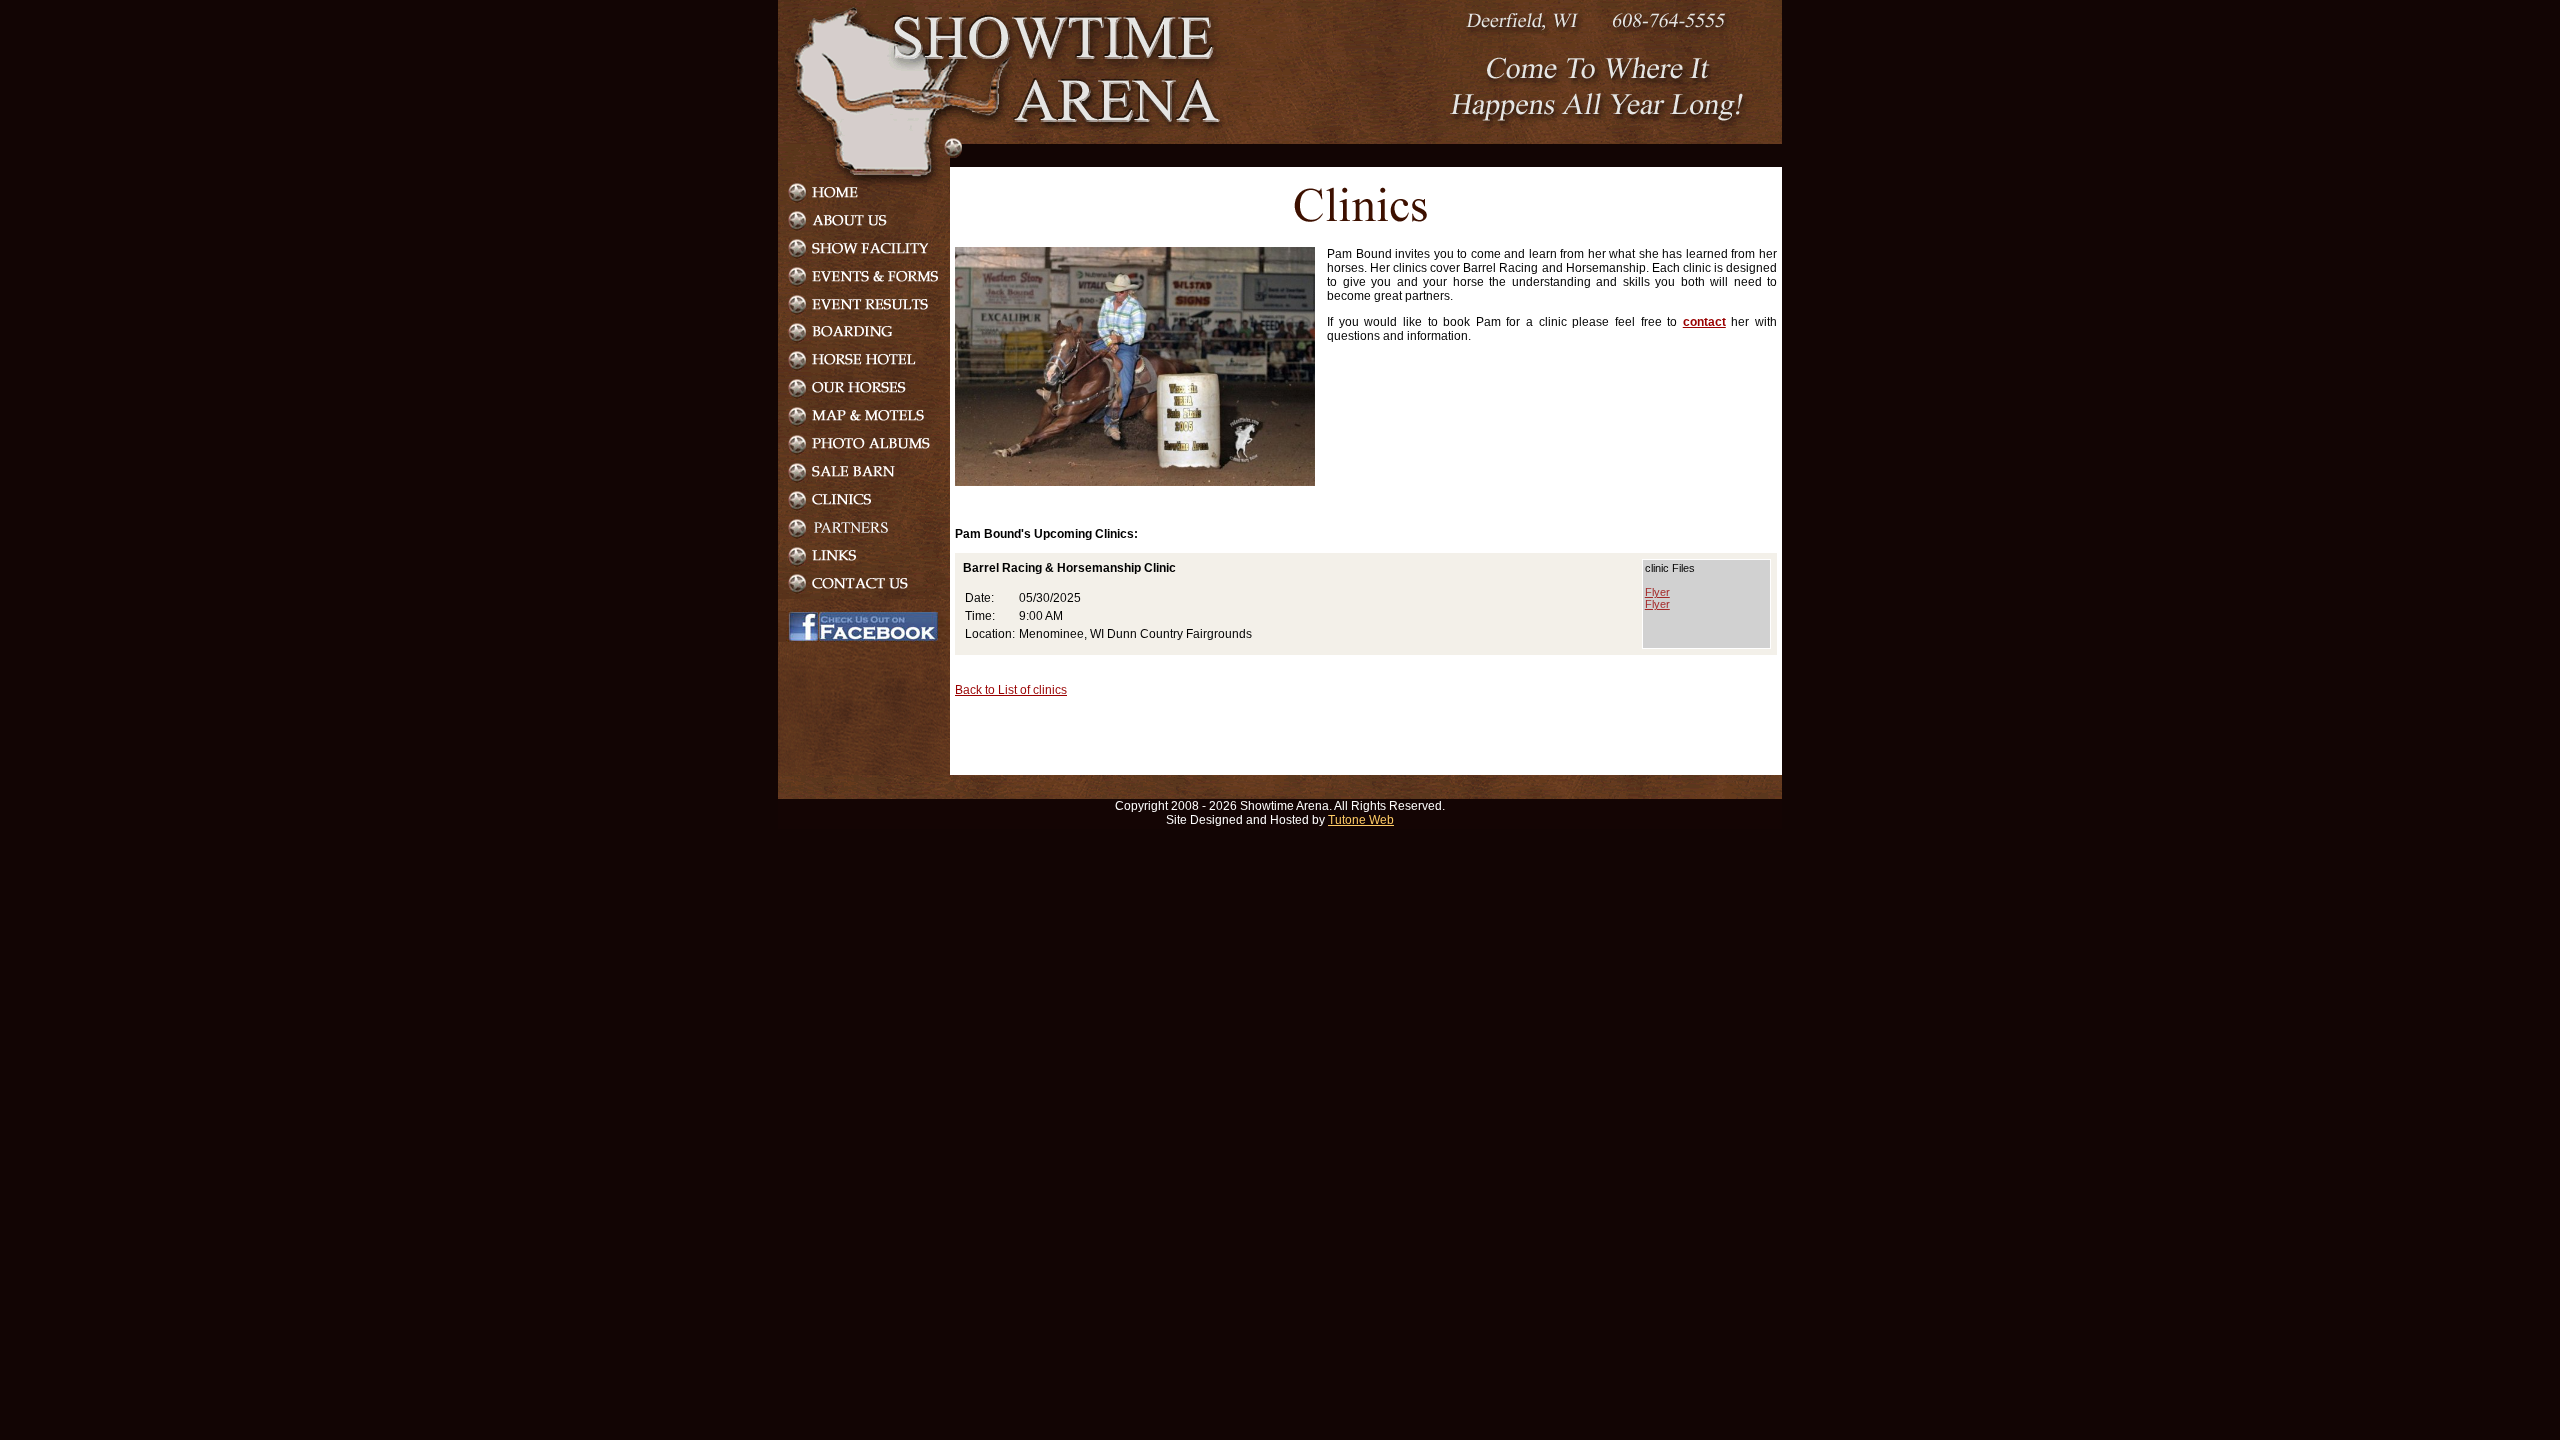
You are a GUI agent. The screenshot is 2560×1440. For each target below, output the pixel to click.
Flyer (1657, 592)
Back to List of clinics (1011, 690)
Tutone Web (1361, 820)
